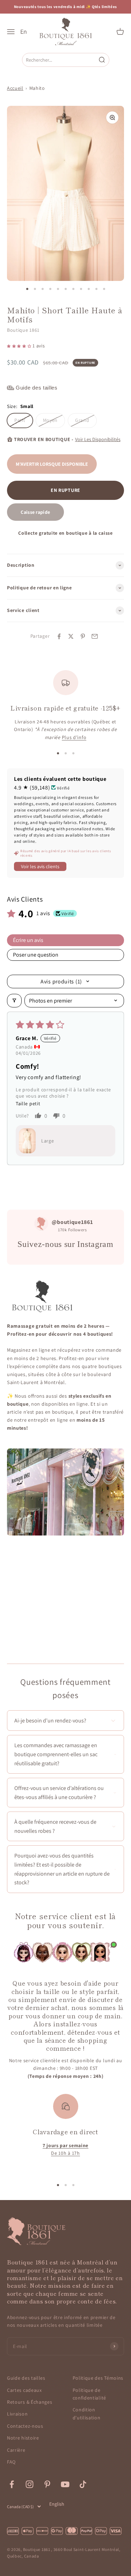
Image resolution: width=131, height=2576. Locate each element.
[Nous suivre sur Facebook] (12, 2484)
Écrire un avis (28, 940)
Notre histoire (23, 2438)
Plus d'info (74, 737)
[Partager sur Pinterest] (83, 636)
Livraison (17, 2414)
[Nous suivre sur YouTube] (65, 2484)
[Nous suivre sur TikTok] (83, 2484)
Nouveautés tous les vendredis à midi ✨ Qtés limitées (65, 7)
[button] (20, 346)
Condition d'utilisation (87, 2413)
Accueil (15, 88)
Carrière (16, 2450)
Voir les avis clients (40, 866)
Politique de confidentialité (90, 2394)
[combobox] (60, 60)
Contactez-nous (25, 2426)
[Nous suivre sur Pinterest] (47, 2484)
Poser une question (36, 955)
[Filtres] (14, 1001)
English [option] (57, 2504)
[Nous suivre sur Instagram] (30, 2484)
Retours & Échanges (30, 2402)
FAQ (11, 2462)
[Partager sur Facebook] (59, 636)
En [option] (24, 32)
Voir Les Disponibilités (98, 439)
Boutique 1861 (23, 330)
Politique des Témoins (98, 2378)
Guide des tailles (26, 2378)
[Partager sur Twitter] (71, 636)
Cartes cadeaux (24, 2390)
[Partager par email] (95, 636)
